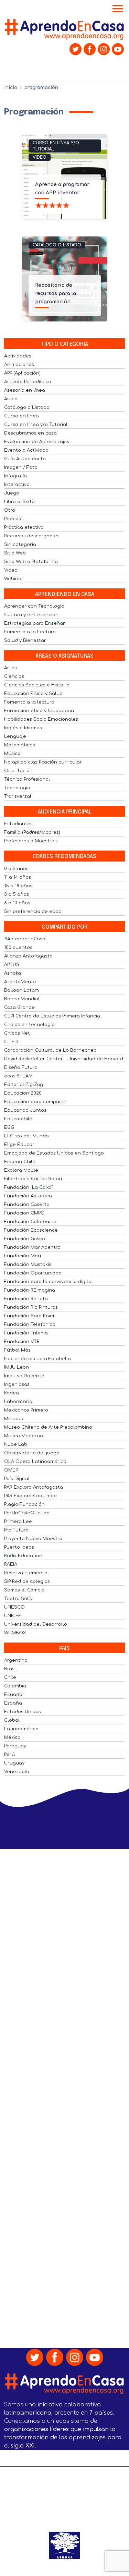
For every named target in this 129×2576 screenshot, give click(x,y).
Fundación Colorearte (30, 1222)
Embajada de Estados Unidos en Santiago (54, 1153)
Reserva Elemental (26, 1573)
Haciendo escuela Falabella (37, 1359)
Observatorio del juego (32, 1453)
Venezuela (17, 1772)
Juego (12, 493)
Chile (10, 1677)
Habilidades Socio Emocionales (41, 719)
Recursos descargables (32, 536)
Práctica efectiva (24, 527)
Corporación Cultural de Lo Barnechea (50, 1050)
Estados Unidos (23, 1712)
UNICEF (13, 1616)
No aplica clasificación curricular (43, 762)
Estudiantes (18, 824)
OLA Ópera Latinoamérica (35, 1462)
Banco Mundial (22, 999)
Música (12, 754)
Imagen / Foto (21, 467)
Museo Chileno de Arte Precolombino (48, 1427)
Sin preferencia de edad (33, 912)
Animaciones (19, 365)
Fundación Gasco (25, 1239)
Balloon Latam (21, 990)
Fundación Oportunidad (33, 1273)
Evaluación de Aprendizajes (37, 442)
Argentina (16, 1660)
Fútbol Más (17, 1350)
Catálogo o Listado (57, 245)
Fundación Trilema (26, 1333)
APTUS (12, 965)
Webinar (14, 579)
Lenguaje (15, 736)
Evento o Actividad (26, 450)
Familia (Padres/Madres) (32, 832)
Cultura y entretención (31, 615)
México (12, 1737)
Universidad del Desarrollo (36, 1624)
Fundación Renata (26, 1299)
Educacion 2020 (23, 1093)
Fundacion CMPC (24, 1213)
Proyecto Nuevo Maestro (33, 1539)
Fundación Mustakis (28, 1265)
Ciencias (14, 676)
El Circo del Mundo (26, 1136)
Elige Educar (19, 1145)
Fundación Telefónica (30, 1324)
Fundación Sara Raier (30, 1316)
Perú (9, 1755)
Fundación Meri (23, 1256)
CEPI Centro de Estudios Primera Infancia (52, 1016)
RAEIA (11, 1564)
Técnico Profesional (27, 779)
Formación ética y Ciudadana (39, 711)
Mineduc (14, 1419)
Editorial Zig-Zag (24, 1085)
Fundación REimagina (30, 1290)
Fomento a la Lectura (30, 632)
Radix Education (23, 1556)
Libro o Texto (19, 502)
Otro (10, 510)
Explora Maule (21, 1170)
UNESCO (14, 1607)
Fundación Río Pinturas (31, 1307)
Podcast (14, 519)
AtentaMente (20, 982)
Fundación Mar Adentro (32, 1247)
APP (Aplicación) (22, 373)
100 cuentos (18, 948)
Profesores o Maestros (30, 841)
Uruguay (14, 1763)
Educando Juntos (25, 1110)
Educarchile (18, 1119)
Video (40, 157)
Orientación (18, 771)
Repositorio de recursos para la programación (56, 294)
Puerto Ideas (19, 1547)
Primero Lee (18, 1522)
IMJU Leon (17, 1367)
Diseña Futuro (21, 1067)
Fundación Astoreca (28, 1196)
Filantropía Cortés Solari (33, 1179)
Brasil (10, 1669)
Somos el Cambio (24, 1590)
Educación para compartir (35, 1102)
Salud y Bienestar (25, 640)
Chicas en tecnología (29, 1025)
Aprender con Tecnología (34, 606)
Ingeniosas (17, 1384)
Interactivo (17, 485)
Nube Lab (16, 1444)
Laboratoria (18, 1402)
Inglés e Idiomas (23, 728)
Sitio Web (15, 553)
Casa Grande (19, 1008)
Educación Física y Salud (33, 694)
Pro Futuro (16, 1530)
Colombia (15, 1686)
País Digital (17, 1479)
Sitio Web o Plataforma (31, 562)
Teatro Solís (18, 1599)
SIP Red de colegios (27, 1582)
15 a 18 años (18, 886)
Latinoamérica (21, 1729)
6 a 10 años (17, 903)
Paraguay (15, 1746)
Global (12, 1720)
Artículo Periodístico (28, 382)
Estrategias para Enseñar (35, 623)
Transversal (18, 796)
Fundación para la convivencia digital (49, 1282)
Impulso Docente (24, 1376)
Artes (10, 668)
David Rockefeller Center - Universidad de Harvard (64, 1059)
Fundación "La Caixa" (28, 1187)
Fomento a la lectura (29, 702)
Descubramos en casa (30, 433)
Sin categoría (20, 545)
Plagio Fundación (24, 1504)
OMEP (11, 1470)
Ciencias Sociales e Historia (37, 685)
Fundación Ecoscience (31, 1230)
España (13, 1703)
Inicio (11, 88)
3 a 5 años (17, 894)
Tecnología (17, 788)
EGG (9, 1127)
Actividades (18, 356)
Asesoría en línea (25, 390)
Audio (11, 399)
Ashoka (13, 973)
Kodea (12, 1393)
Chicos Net (17, 1033)
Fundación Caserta (27, 1205)
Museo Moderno (24, 1436)
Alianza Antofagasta (28, 956)
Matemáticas (20, 745)
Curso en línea (21, 416)
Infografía (15, 476)
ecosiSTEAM (18, 1076)
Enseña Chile (20, 1162)
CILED (11, 1042)
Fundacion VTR (22, 1342)
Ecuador (14, 1695)
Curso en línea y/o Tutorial (56, 146)
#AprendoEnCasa (25, 939)
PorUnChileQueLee (27, 1513)
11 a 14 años (18, 877)
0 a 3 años (16, 869)
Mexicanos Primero (26, 1410)
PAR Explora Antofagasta (34, 1487)
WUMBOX (15, 1633)
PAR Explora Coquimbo (30, 1496)
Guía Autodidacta (25, 459)
